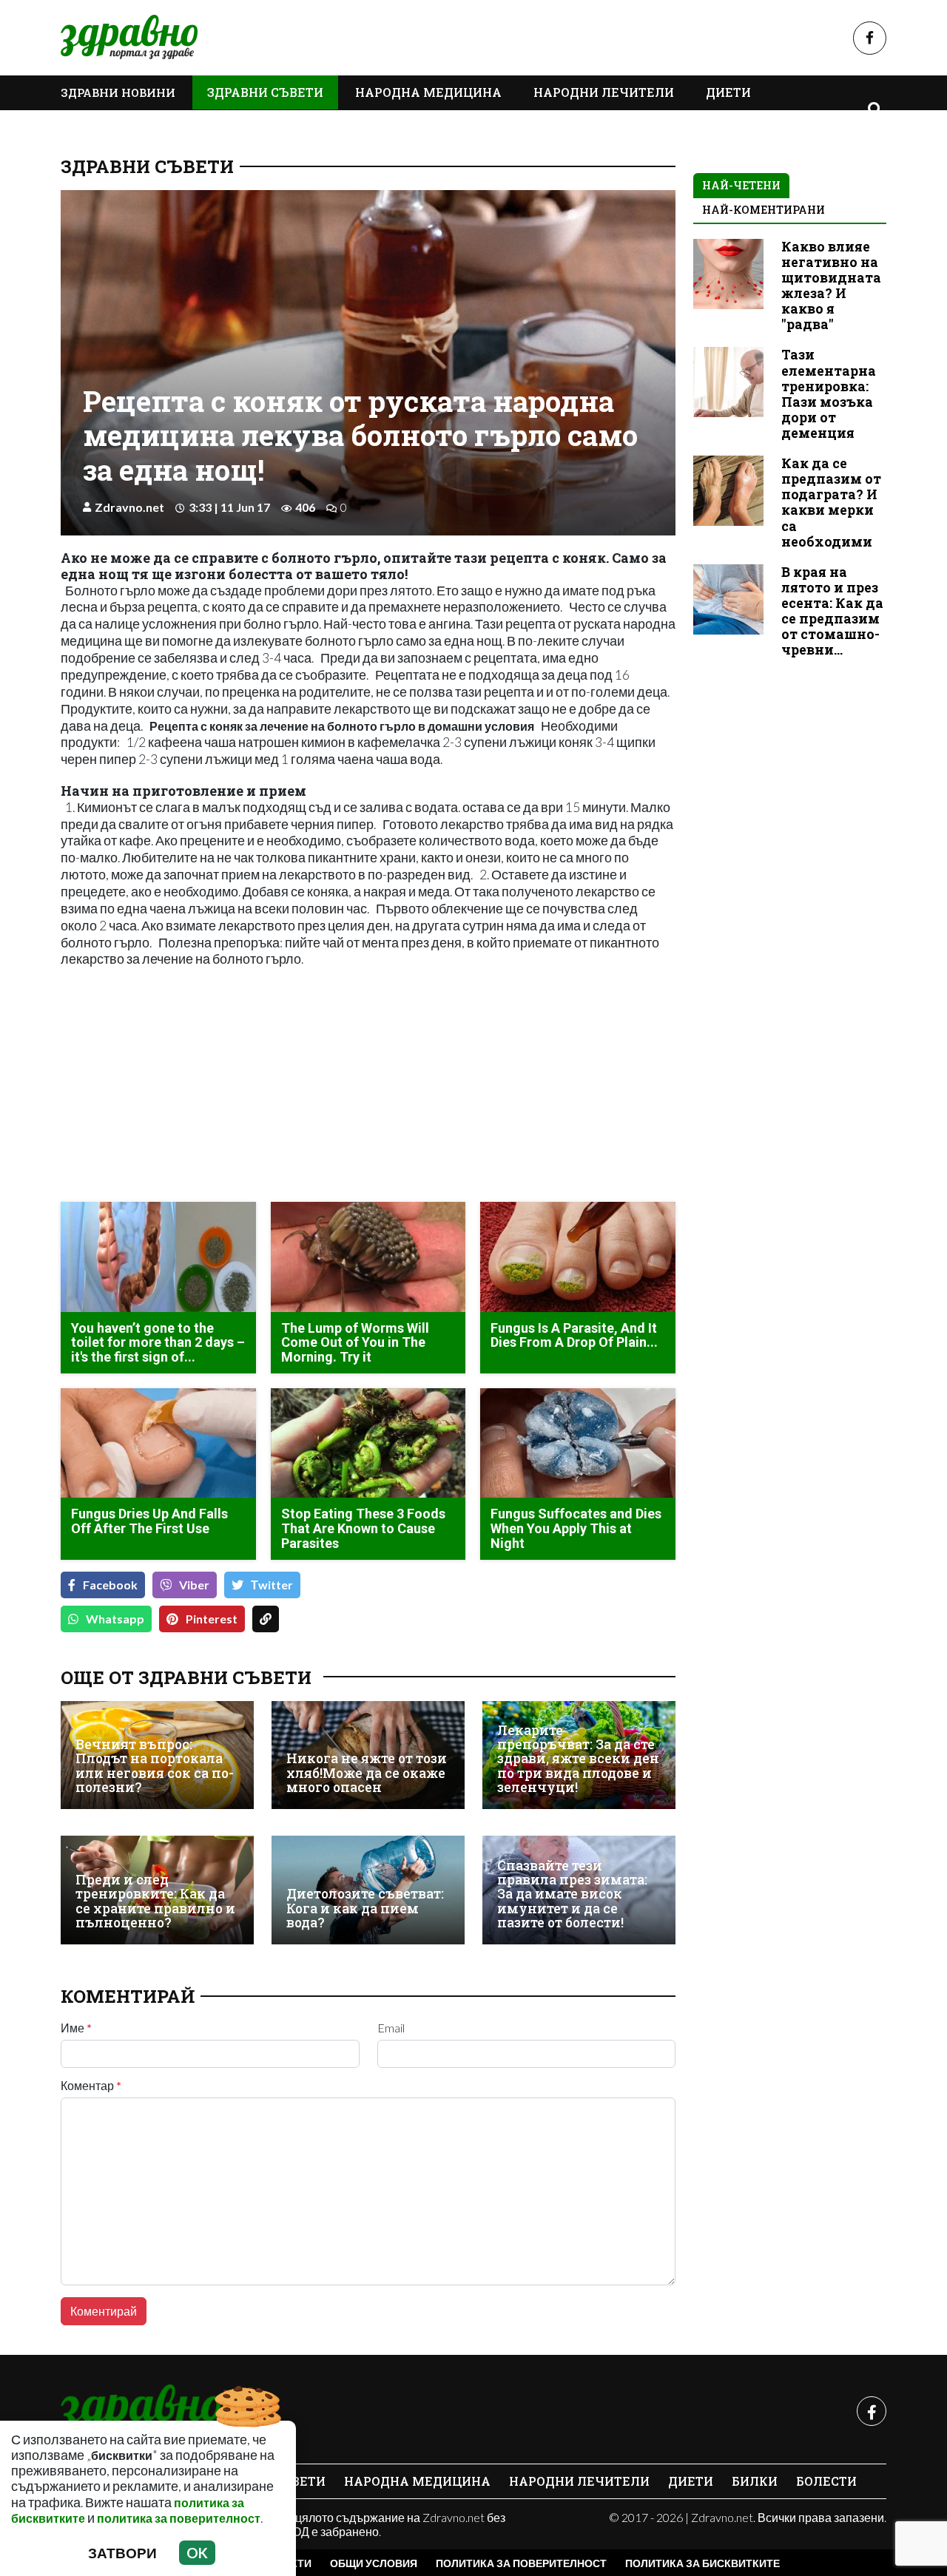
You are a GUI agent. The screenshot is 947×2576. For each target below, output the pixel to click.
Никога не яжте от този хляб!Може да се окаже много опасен (367, 1773)
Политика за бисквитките (702, 2563)
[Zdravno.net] (141, 2411)
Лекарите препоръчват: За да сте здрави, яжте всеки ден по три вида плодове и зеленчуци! (578, 1759)
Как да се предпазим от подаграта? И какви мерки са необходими (831, 503)
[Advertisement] (210, 1086)
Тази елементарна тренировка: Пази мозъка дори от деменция (829, 394)
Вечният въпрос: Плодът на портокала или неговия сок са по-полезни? (155, 1766)
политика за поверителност (179, 2518)
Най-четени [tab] (741, 185)
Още (90, 126)
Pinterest (212, 1619)
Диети (728, 92)
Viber (194, 1585)
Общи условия (374, 2563)
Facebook (110, 1585)
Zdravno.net (129, 507)
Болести (826, 2481)
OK (197, 2553)
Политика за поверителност (521, 2563)
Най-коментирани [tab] (764, 210)
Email (391, 2028)
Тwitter (272, 1585)
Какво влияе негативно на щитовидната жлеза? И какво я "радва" (831, 286)
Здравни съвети (265, 92)
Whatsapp (115, 1619)
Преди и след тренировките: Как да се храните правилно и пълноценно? (155, 1901)
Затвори (122, 2553)
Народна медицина (428, 92)
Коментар (91, 2086)
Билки (755, 2481)
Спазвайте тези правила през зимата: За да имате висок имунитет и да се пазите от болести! (572, 1894)
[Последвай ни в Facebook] (870, 38)
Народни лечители (604, 92)
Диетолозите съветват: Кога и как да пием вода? (365, 1908)
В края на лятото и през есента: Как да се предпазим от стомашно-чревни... (832, 611)
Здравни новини (118, 92)
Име (76, 2028)
